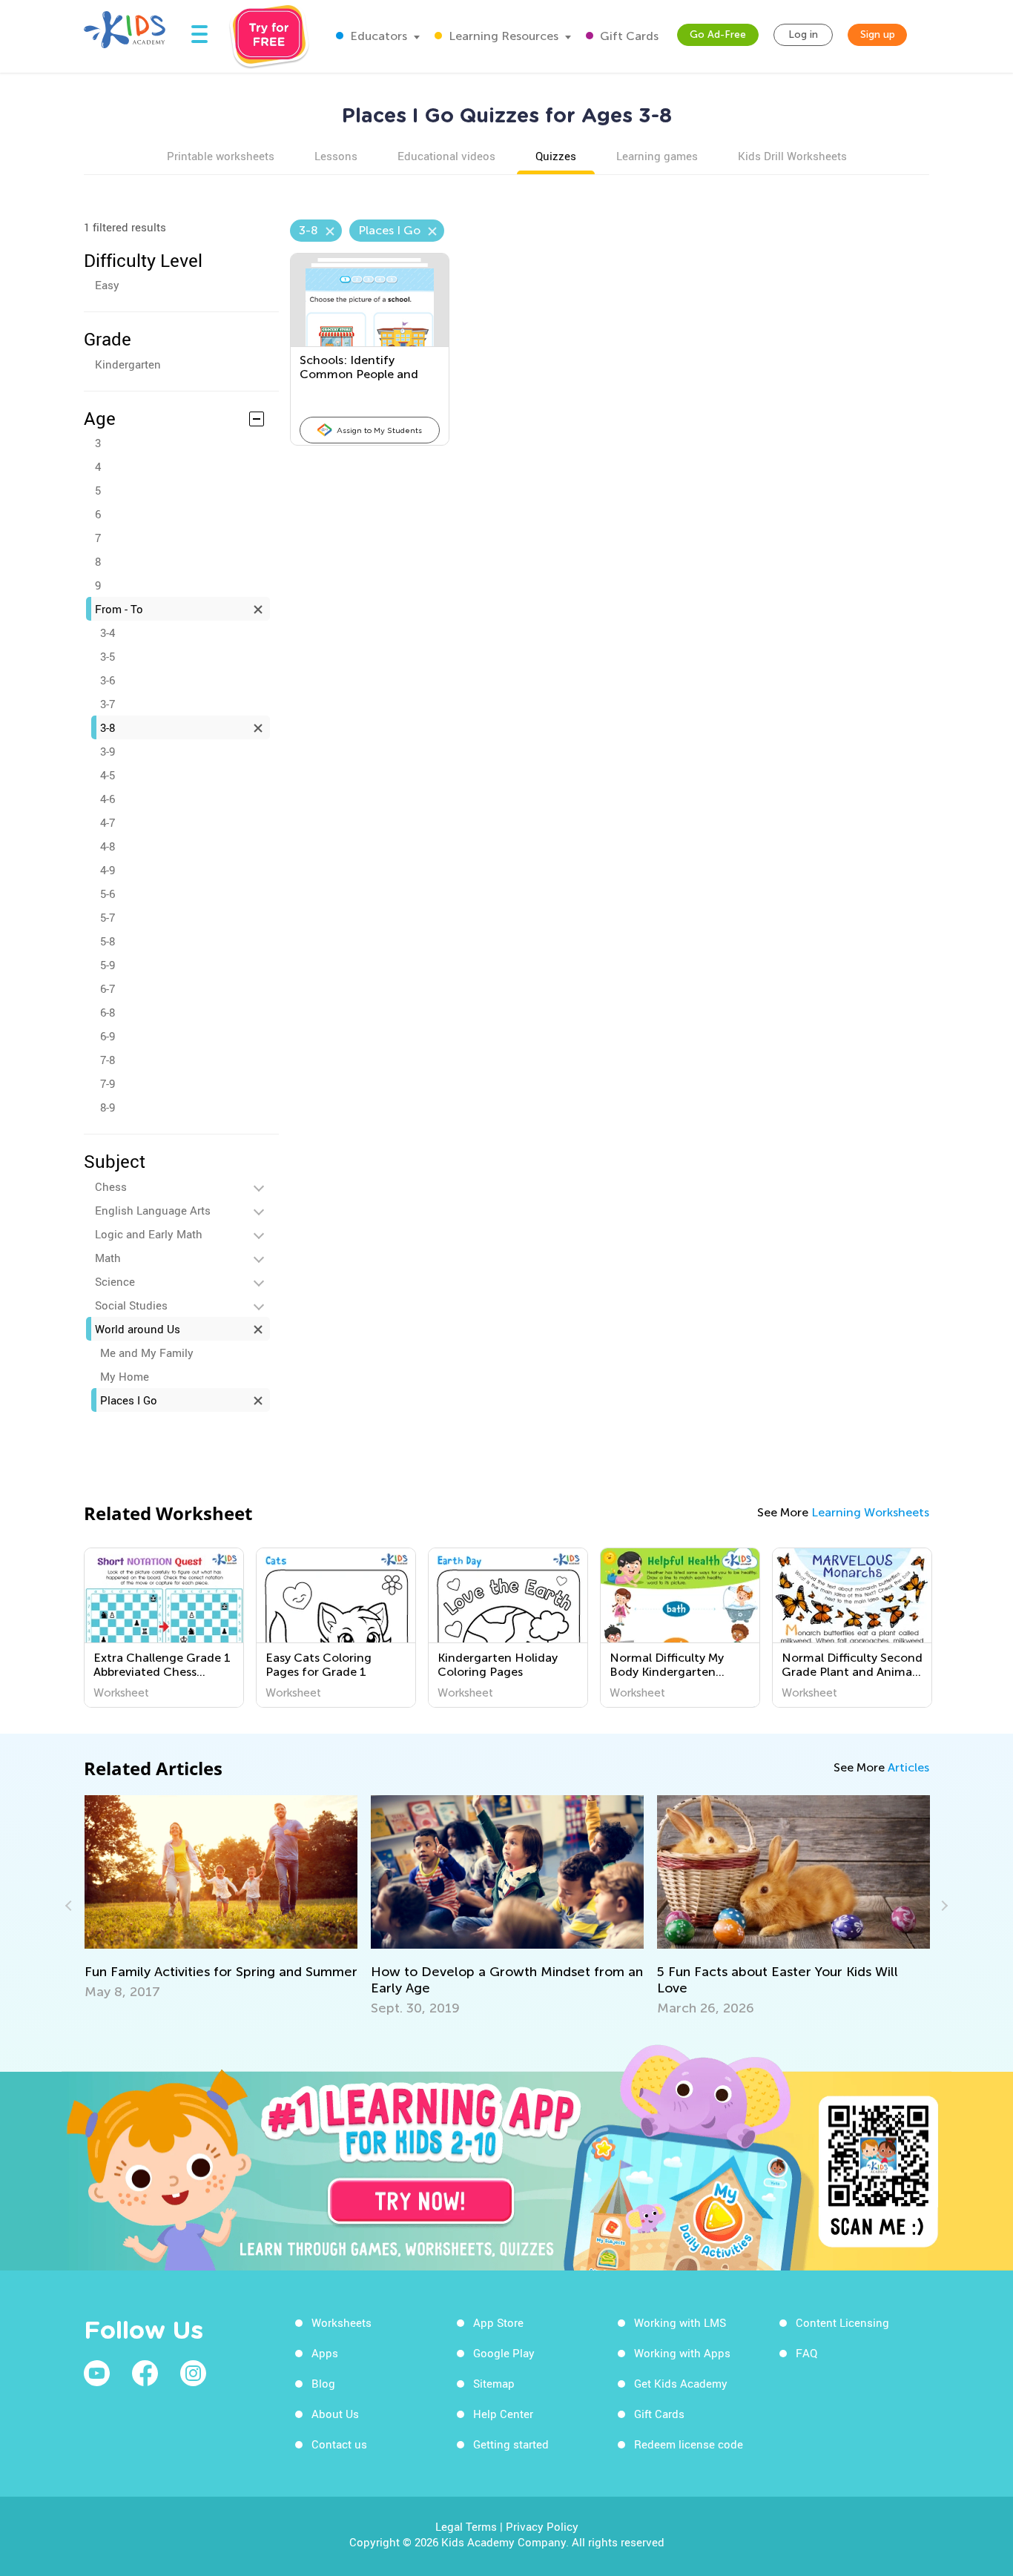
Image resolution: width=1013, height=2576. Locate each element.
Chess (111, 1186)
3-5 (108, 656)
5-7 (108, 917)
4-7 (108, 822)
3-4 (108, 633)
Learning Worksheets (870, 1512)
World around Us (138, 1329)
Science (115, 1281)
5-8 (108, 941)
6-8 (108, 1012)
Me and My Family (147, 1353)
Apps (325, 2353)
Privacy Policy (542, 2526)
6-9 (108, 1036)
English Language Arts (153, 1210)
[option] (164, 1628)
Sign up (878, 34)
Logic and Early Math (149, 1234)
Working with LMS (680, 2322)
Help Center (503, 2414)
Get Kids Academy (681, 2383)
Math (108, 1258)
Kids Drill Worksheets (792, 156)
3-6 (108, 680)
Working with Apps (682, 2353)
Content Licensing (842, 2322)
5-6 (108, 894)
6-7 (108, 988)
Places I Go (129, 1400)
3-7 (108, 704)
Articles (908, 1767)
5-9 (108, 965)
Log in (803, 34)
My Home (125, 1376)
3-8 (108, 727)
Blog (323, 2383)
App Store (498, 2322)
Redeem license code (689, 2444)
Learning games (657, 156)
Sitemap (494, 2383)
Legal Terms (466, 2526)
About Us (335, 2414)
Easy (107, 285)
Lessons (336, 156)
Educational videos (446, 156)
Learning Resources (502, 36)
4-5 (108, 775)
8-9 (108, 1107)
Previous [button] (70, 1906)
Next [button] (943, 1906)
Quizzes (556, 156)
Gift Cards (628, 36)
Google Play (504, 2353)
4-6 (108, 799)
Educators (377, 36)
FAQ (806, 2353)
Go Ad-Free (718, 34)
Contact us (339, 2444)
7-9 (108, 1083)
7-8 (108, 1060)
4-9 (108, 870)
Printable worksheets (221, 156)
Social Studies (131, 1305)
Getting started (511, 2444)
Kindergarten (128, 364)
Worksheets (341, 2322)
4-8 (108, 846)
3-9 (108, 751)
